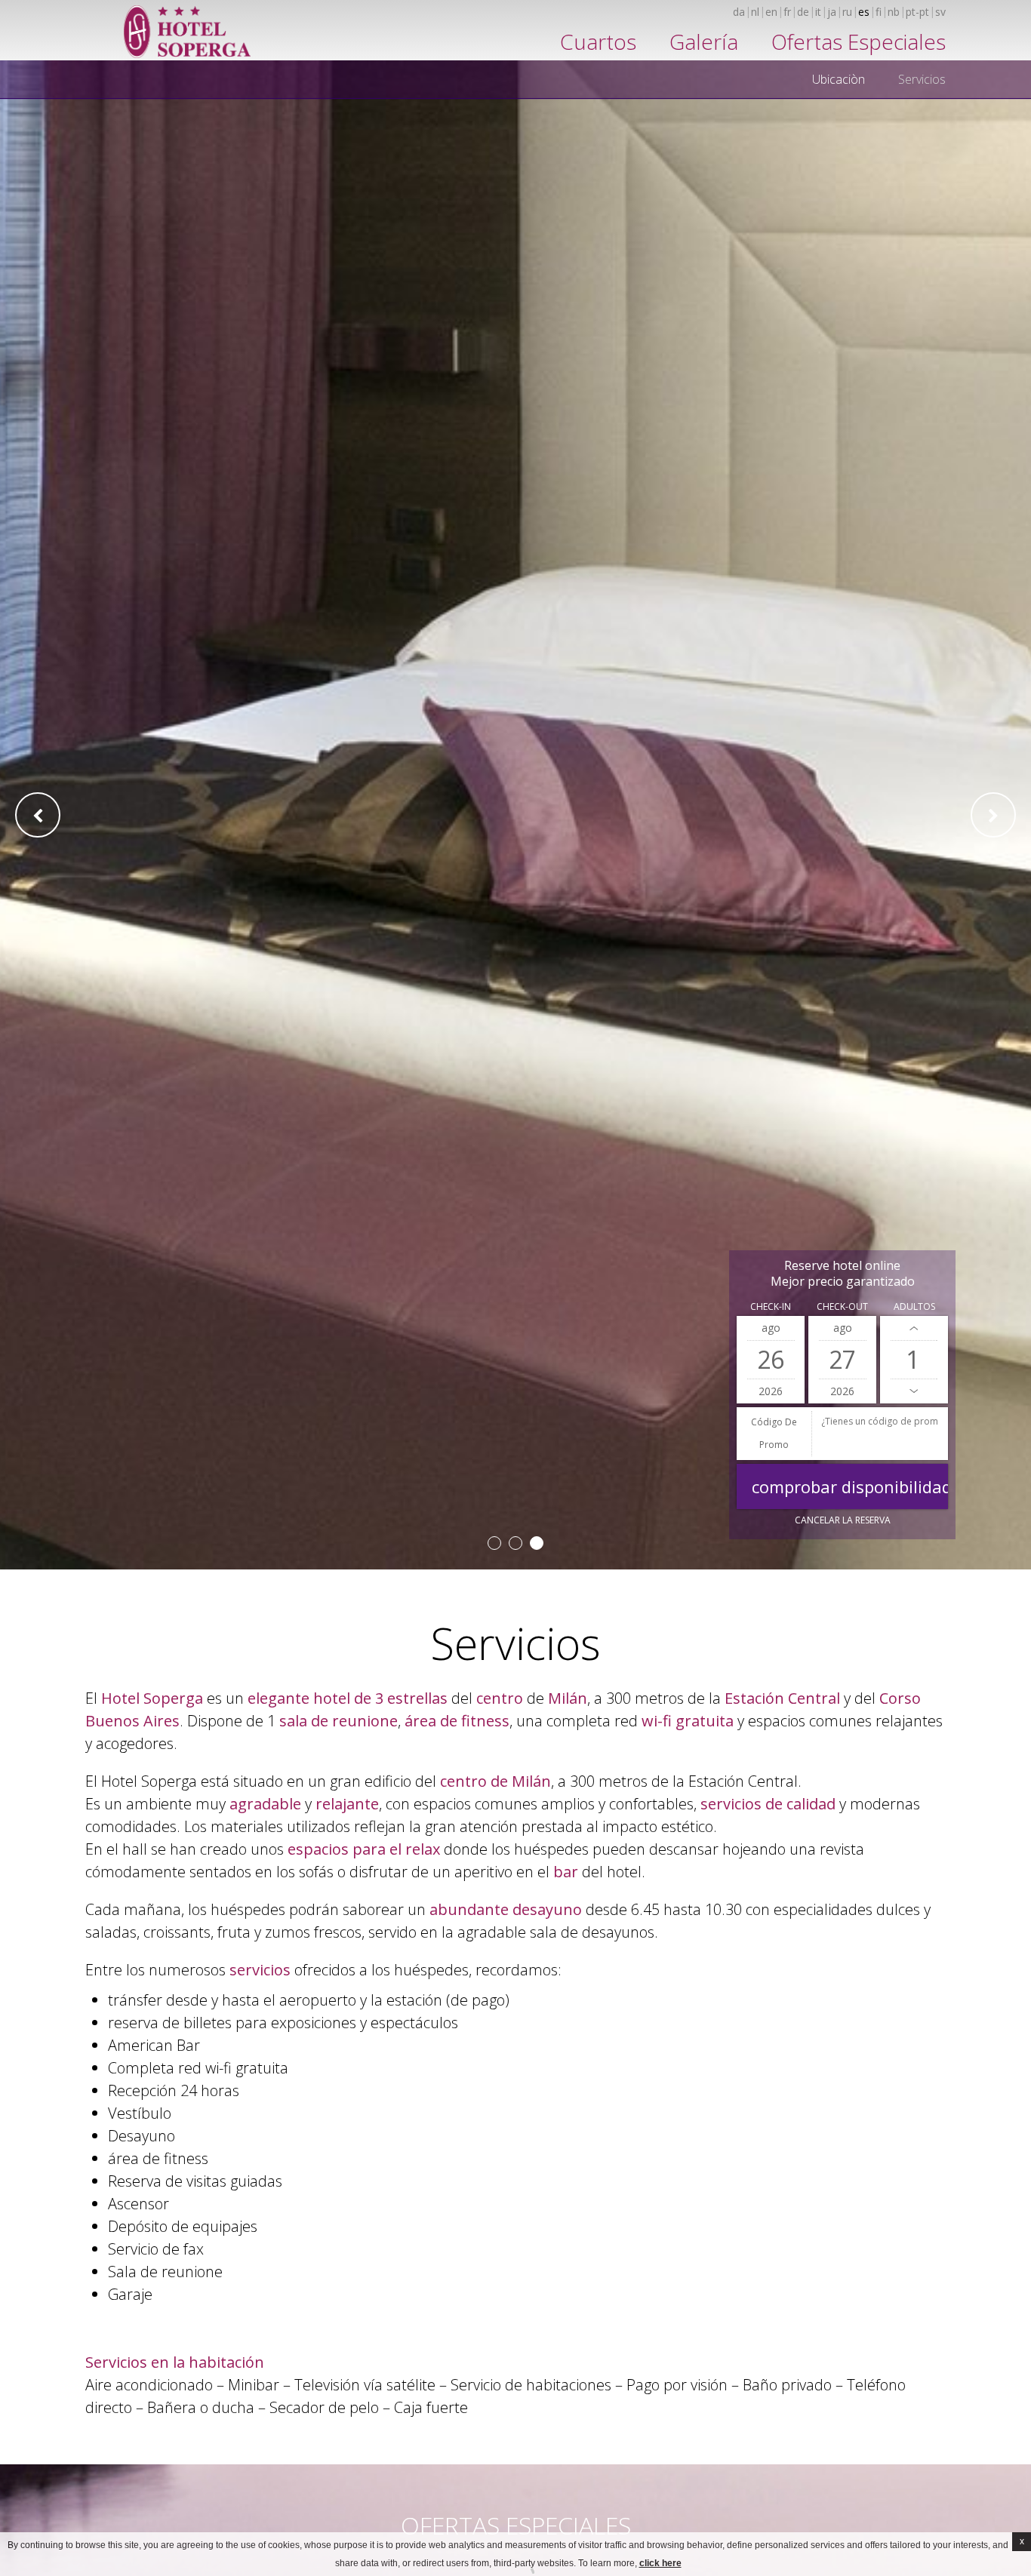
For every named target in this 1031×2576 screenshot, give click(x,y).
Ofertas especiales (859, 41)
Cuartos (598, 41)
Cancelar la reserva (843, 1520)
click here (660, 2563)
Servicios (922, 79)
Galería (704, 41)
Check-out (842, 1306)
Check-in (771, 1306)
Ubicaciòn (839, 79)
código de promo (774, 1433)
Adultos (914, 1306)
